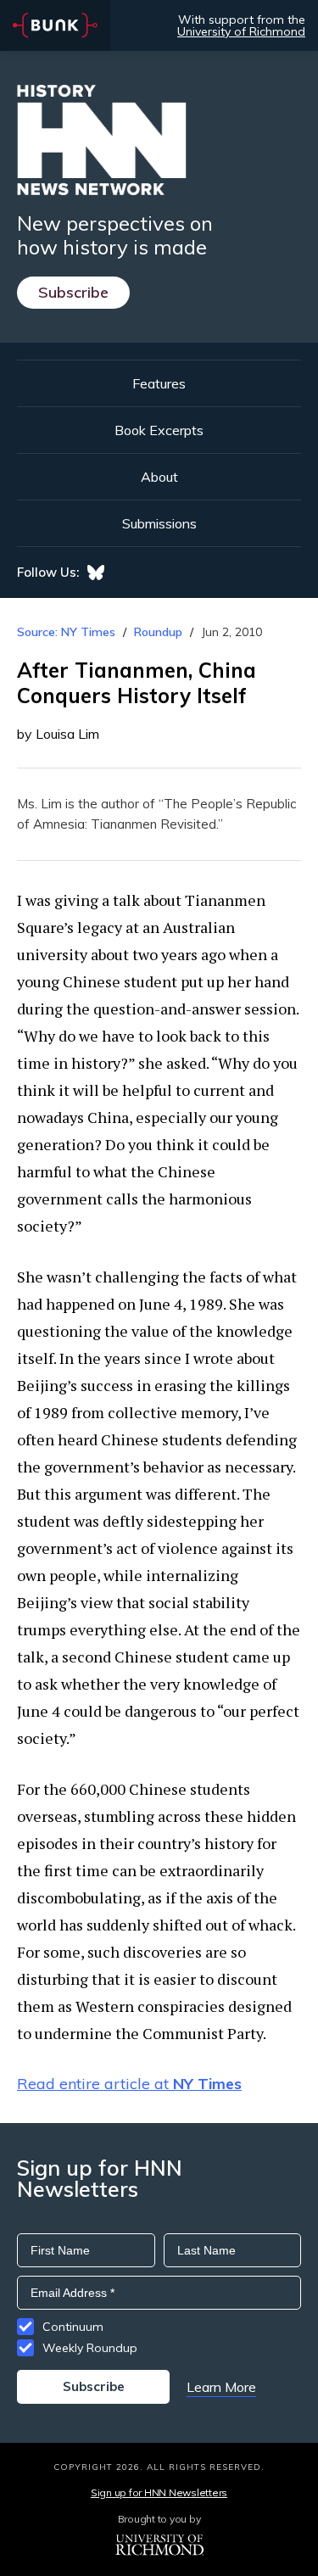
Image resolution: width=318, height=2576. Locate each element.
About (159, 477)
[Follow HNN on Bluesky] (96, 573)
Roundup (158, 632)
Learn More (221, 2387)
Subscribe (73, 292)
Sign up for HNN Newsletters (159, 2492)
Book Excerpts (159, 430)
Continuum (73, 2327)
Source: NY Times (66, 632)
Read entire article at (129, 2084)
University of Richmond (241, 31)
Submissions (159, 523)
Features (159, 383)
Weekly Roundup (90, 2348)
